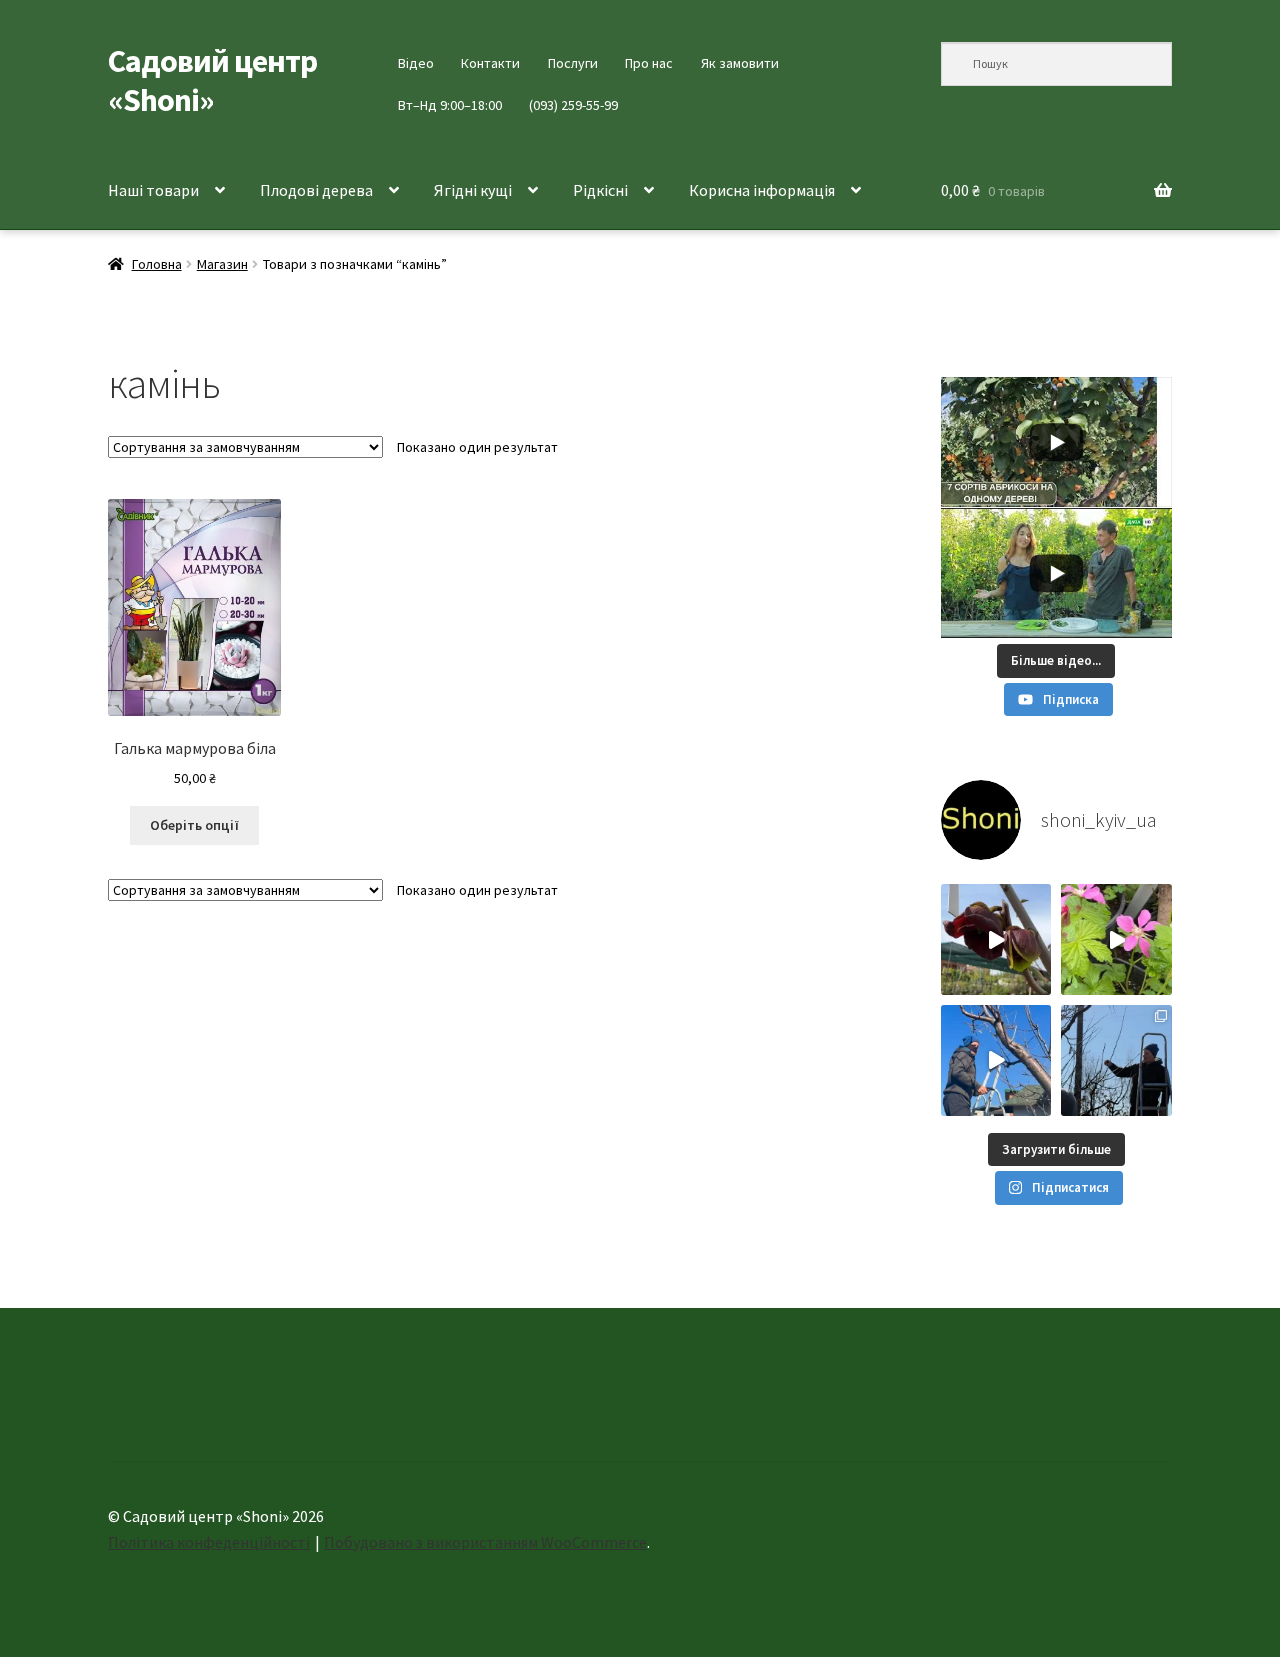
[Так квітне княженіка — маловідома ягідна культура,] (1116, 939)
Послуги (573, 63)
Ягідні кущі (473, 190)
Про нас (649, 63)
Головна (157, 264)
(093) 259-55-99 (573, 105)
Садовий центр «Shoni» (212, 80)
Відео (416, 63)
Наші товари (153, 190)
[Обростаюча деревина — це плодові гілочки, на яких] (996, 1060)
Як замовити (740, 63)
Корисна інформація (762, 190)
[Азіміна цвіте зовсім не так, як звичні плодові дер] (996, 939)
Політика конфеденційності (209, 1542)
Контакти (490, 63)
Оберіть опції (194, 825)
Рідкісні (600, 190)
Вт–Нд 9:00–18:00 (450, 105)
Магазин (222, 264)
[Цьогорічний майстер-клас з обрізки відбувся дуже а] (1116, 1060)
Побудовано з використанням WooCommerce (485, 1542)
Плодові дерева (316, 190)
